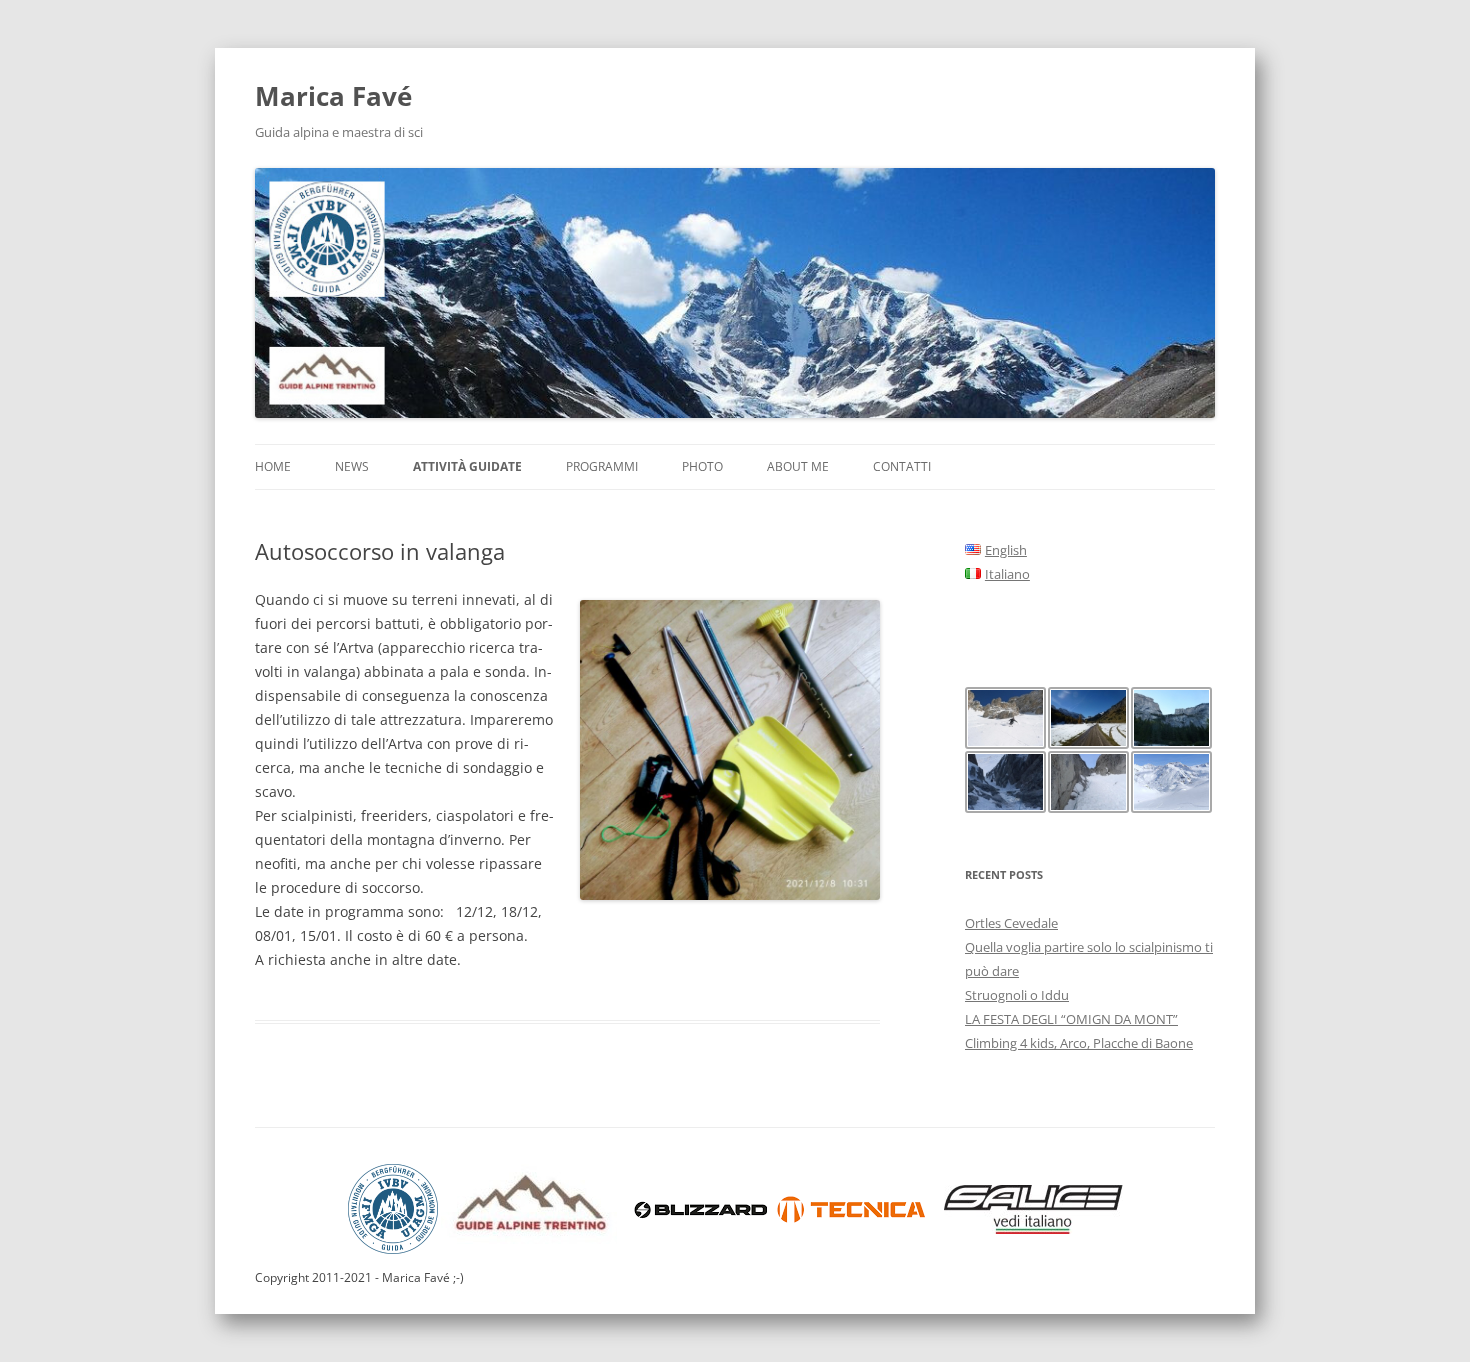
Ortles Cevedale (1011, 923)
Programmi (602, 466)
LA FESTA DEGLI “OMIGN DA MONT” (1071, 1019)
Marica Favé (333, 96)
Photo (702, 466)
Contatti (902, 466)
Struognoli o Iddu (1017, 995)
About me (798, 466)
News (352, 466)
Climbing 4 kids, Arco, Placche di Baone (1079, 1043)
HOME (273, 466)
